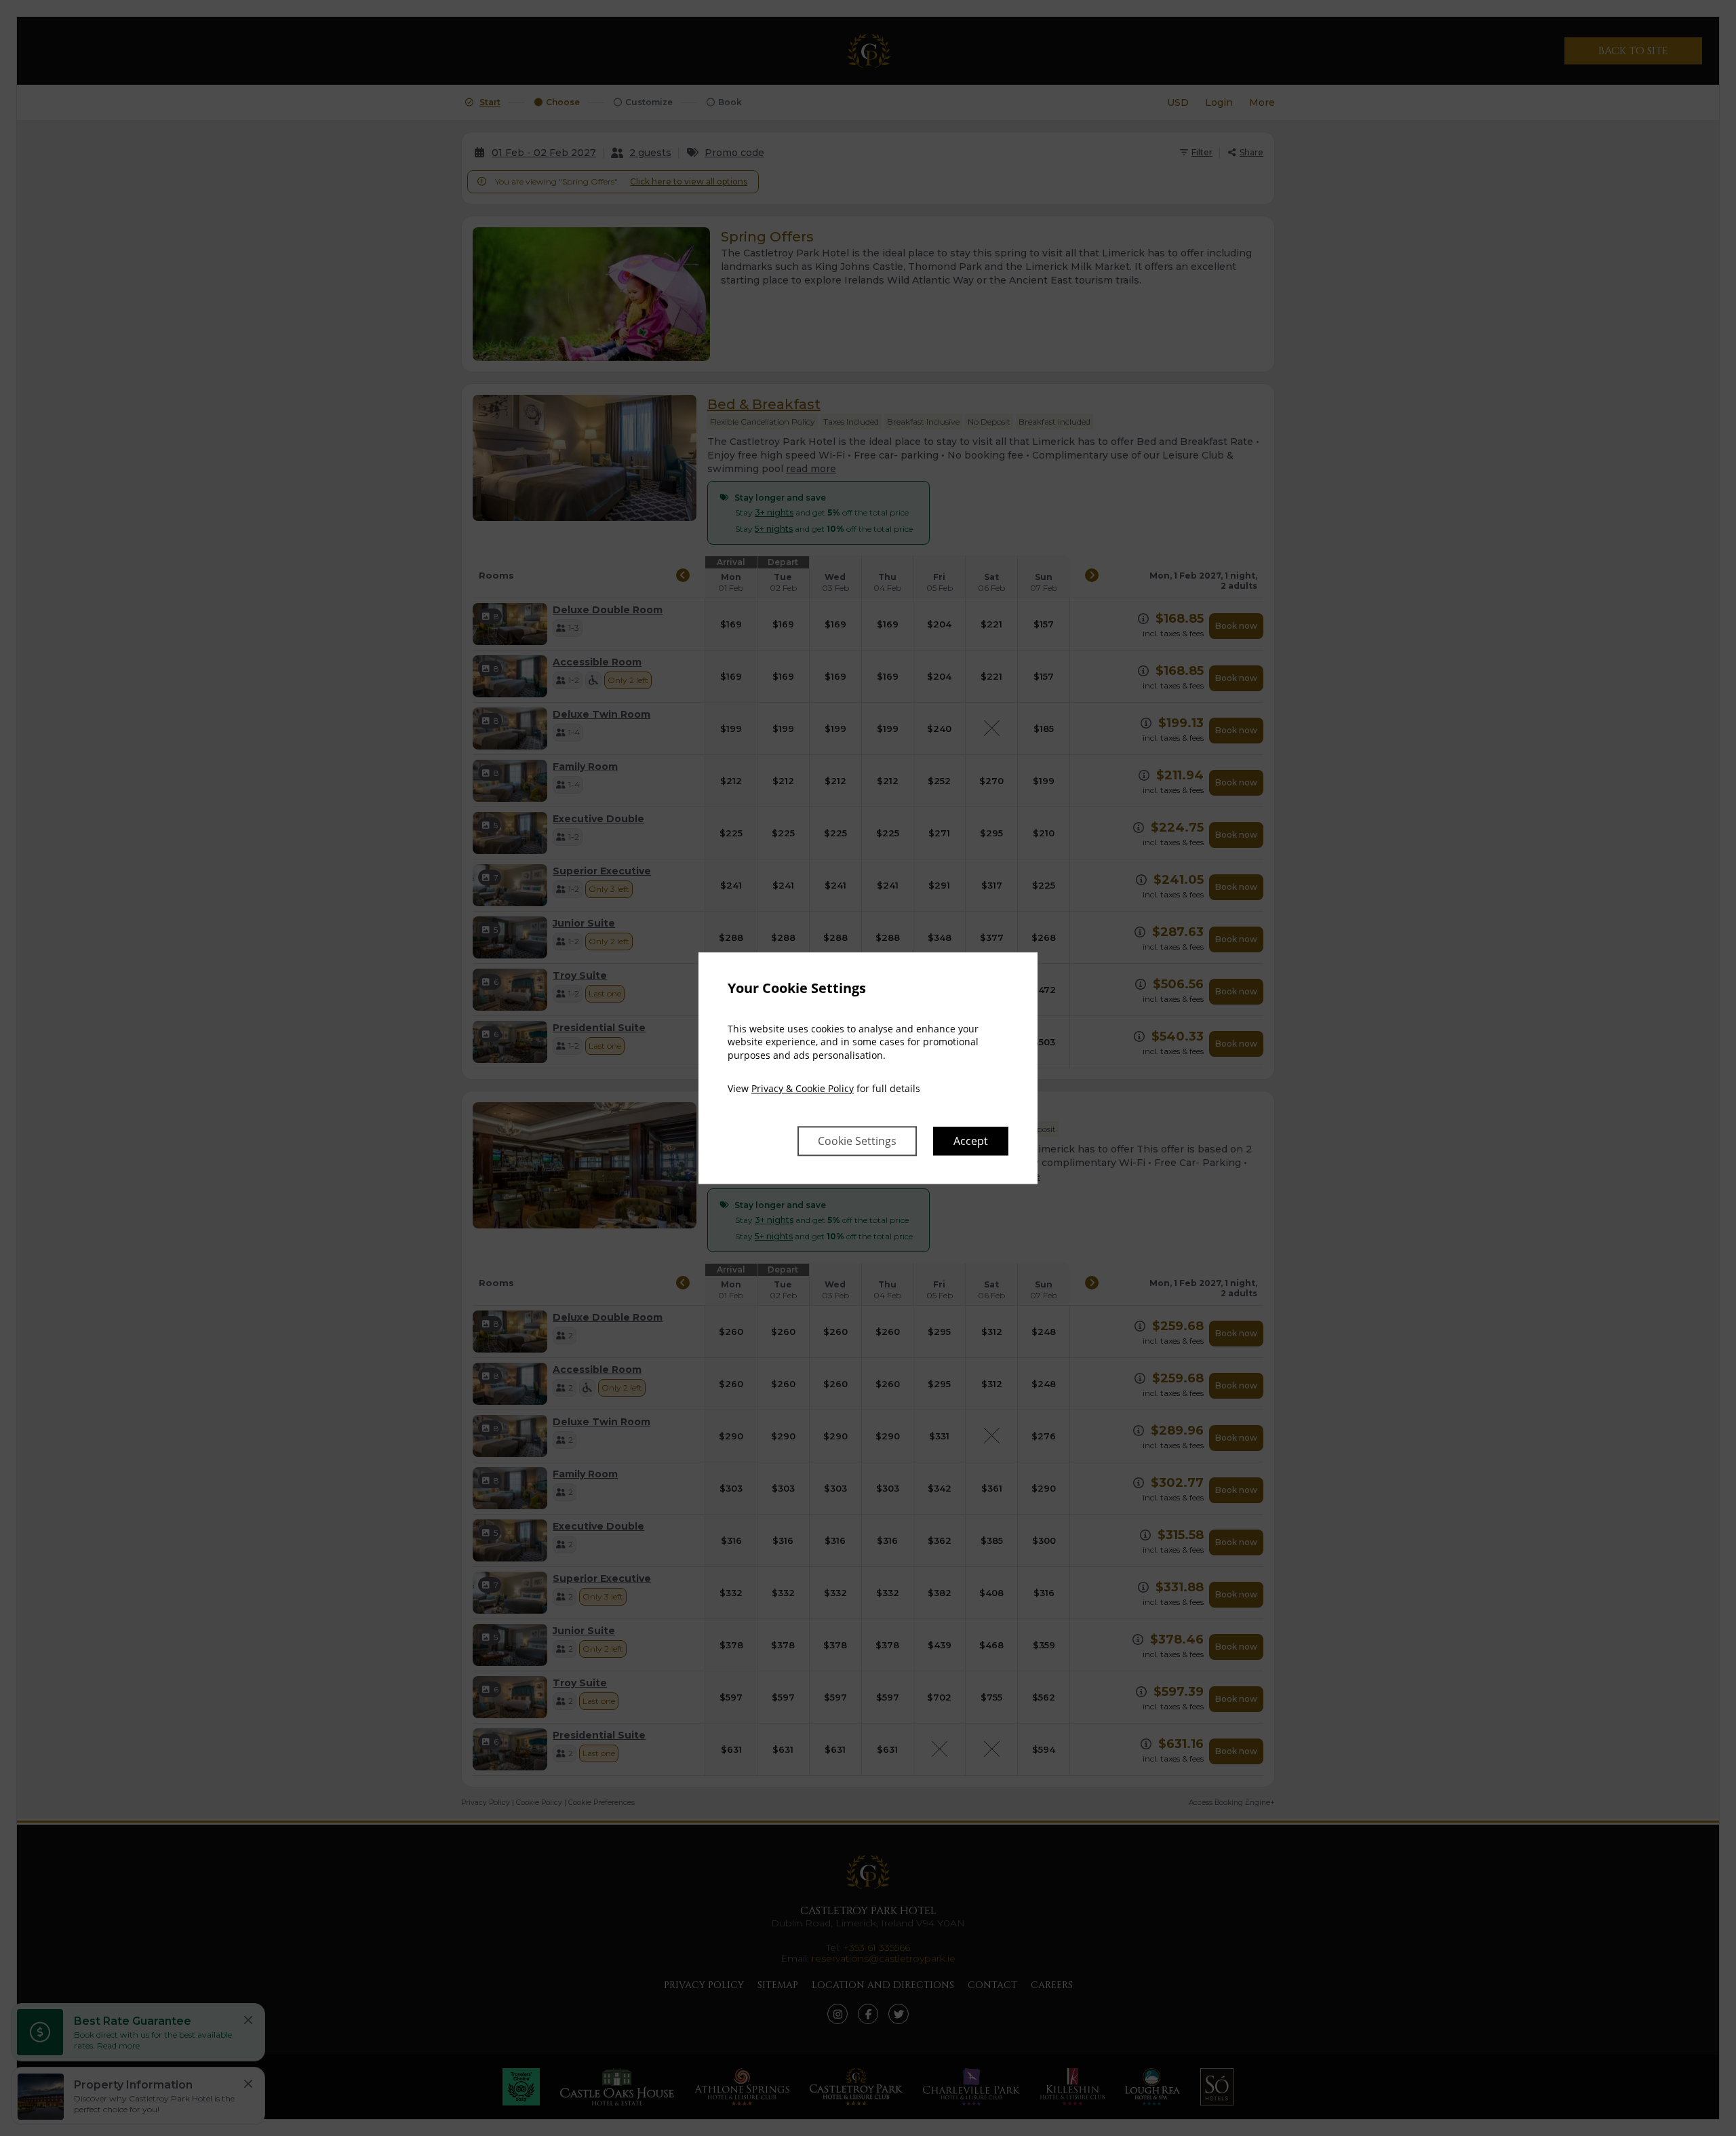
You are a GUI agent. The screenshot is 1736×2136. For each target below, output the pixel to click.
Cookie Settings (857, 1141)
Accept (971, 1141)
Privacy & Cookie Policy (803, 1089)
